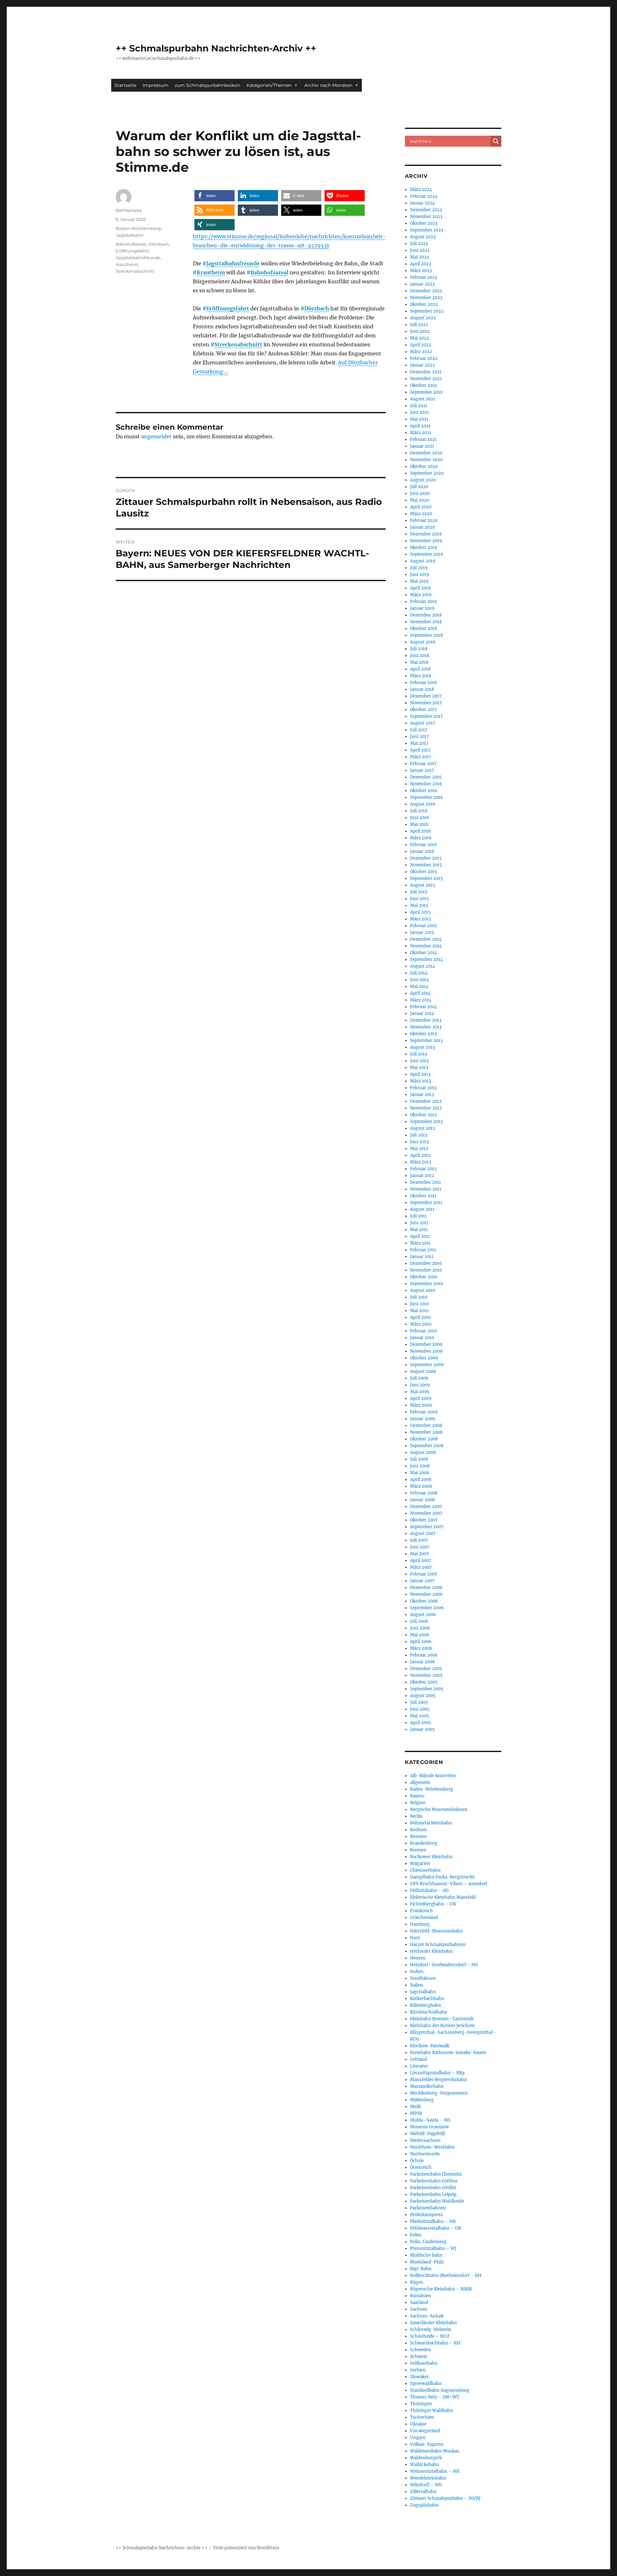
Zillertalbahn (423, 2492)
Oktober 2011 (423, 1196)
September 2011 (426, 1203)
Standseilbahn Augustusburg (440, 2390)
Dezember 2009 (426, 1344)
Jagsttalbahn (130, 235)
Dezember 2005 (426, 1669)
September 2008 (427, 1446)
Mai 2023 (419, 257)
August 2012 (423, 1128)
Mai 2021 (419, 419)
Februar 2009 (424, 1412)
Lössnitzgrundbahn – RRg (437, 2073)
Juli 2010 (419, 1297)
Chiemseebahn (425, 1870)
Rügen (417, 2282)
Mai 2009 (420, 1392)
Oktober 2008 (424, 1439)
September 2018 (426, 635)
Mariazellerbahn (427, 2086)
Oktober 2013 (423, 1034)
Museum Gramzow (429, 2127)
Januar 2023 (422, 284)
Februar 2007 (424, 1574)
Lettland (419, 2059)
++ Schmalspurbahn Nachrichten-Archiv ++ (216, 48)
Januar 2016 (422, 851)
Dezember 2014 (426, 939)
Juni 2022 (420, 331)
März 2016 (421, 838)
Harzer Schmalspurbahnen (438, 1945)
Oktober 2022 (424, 304)
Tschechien (422, 2417)
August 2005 (423, 1696)
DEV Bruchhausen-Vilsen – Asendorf (449, 1884)
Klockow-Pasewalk (430, 2046)
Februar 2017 (423, 764)
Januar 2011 (422, 1257)
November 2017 (426, 703)
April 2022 (421, 345)
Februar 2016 (424, 845)
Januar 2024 (422, 203)
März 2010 (421, 1324)
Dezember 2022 (426, 291)
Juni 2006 (420, 1628)
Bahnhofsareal (269, 272)
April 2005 (421, 1723)
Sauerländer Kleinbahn (434, 2323)
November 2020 (426, 460)
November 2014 (426, 946)
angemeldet (156, 436)
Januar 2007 (422, 1581)
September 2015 (426, 878)
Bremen (418, 1850)
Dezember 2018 (426, 615)
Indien (417, 1972)
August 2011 (422, 1209)
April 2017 (420, 750)
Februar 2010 (423, 1331)
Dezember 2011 (425, 1182)
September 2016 (427, 797)
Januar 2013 (422, 1095)
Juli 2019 (419, 568)
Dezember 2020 (426, 453)
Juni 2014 (420, 980)
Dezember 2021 (426, 372)
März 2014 (421, 1000)
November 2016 (426, 784)
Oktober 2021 (424, 385)
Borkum (418, 1830)
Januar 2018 (422, 689)
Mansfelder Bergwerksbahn (439, 2080)
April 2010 (420, 1317)
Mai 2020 (420, 500)
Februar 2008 (424, 1493)
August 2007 (423, 1534)
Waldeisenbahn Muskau (435, 2451)
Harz (415, 1938)
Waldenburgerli (426, 2458)
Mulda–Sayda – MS (430, 2120)
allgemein (420, 1782)
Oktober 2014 (424, 953)
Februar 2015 (423, 926)
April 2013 (420, 1074)
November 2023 (426, 217)
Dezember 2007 (426, 1507)
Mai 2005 (420, 1716)
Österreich (421, 2167)
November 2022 (426, 298)
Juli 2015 (419, 892)
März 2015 (421, 919)
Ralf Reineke (129, 210)
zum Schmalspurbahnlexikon (207, 85)
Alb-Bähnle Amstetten (433, 1776)
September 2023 (427, 230)
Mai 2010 (419, 1311)
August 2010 (423, 1290)
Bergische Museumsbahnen (439, 1809)
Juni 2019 (420, 575)
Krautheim (211, 272)
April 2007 (421, 1561)
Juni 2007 (420, 1547)
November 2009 (426, 1351)
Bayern (417, 1796)
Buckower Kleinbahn (431, 1857)
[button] (215, 196)
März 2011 (420, 1243)
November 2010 (426, 1270)
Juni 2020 (420, 493)
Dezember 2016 (426, 777)
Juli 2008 (419, 1459)
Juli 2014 (419, 973)
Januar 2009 (423, 1419)
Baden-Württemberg (138, 228)
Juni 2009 (420, 1385)
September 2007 (427, 1527)
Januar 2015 (422, 932)
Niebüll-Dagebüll (428, 2134)
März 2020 (421, 514)
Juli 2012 (419, 1135)
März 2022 (421, 352)
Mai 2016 (419, 824)
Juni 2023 (420, 250)
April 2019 (420, 588)
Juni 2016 (420, 818)
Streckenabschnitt (238, 344)
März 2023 (421, 271)
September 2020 (427, 473)
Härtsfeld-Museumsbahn (436, 1931)
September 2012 (426, 1122)
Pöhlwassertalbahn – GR (436, 2228)
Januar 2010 (422, 1338)
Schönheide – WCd (430, 2336)
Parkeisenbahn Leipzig (433, 2194)
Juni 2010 (420, 1304)
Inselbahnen (423, 1978)
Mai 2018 (419, 662)
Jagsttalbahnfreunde (233, 263)
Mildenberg (422, 2100)
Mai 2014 (419, 987)
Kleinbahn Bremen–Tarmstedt (442, 2019)
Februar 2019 (424, 602)
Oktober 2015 (424, 872)
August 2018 (423, 642)
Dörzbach (317, 308)
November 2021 (426, 379)
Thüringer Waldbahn (432, 2411)
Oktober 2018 (424, 629)
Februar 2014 (423, 1007)
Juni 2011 (419, 1223)
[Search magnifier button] (496, 141)
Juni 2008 (420, 1466)
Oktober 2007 (424, 1520)
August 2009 (423, 1371)
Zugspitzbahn (424, 2505)
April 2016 (420, 831)
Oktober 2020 (424, 466)
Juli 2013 (419, 1054)
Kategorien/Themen (269, 85)
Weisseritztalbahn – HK (435, 2471)
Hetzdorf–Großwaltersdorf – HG (444, 1965)
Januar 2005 (422, 1729)
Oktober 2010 (424, 1277)
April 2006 (421, 1642)
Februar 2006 (424, 1655)
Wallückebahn (425, 2465)
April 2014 (420, 993)
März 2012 (421, 1162)
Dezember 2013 (426, 1020)
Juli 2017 (419, 730)
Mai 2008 (420, 1473)
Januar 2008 (422, 1500)
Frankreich (421, 1911)
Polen (416, 2235)
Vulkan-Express (427, 2444)
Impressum (156, 85)
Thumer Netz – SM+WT (435, 2397)
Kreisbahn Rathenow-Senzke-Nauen (448, 2053)
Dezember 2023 (426, 210)
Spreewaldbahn (426, 2384)
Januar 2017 (422, 770)
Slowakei (419, 2377)
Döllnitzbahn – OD (429, 1891)
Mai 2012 (419, 1149)
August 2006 (423, 1615)
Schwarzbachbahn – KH (435, 2343)
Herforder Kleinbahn (431, 1951)
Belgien (418, 1803)
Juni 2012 (420, 1142)
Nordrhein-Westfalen (432, 2147)
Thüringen (421, 2404)
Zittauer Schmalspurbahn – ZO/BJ (445, 2498)
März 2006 (421, 1648)
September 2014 (426, 959)
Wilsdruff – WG (426, 2485)
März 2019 (421, 595)
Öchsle (417, 2161)
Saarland (419, 2302)
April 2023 (420, 264)
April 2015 (420, 912)
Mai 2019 (419, 581)
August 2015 (423, 885)
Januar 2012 (422, 1176)
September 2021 (426, 392)
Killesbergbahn (426, 2005)
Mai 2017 (419, 743)
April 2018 (420, 669)
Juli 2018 (419, 649)
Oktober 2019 (424, 548)
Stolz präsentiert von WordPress (246, 2548)
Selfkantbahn (424, 2363)
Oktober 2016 (424, 791)
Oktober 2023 (424, 223)
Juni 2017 (420, 737)
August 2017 (423, 723)
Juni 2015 (420, 899)
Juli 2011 (418, 1216)
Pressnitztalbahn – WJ (433, 2248)
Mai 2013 (419, 1068)
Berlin (416, 1816)
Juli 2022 (419, 325)
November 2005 (426, 1675)
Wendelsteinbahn (428, 2478)
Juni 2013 (419, 1061)
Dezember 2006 (426, 1588)
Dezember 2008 (426, 1425)
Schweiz (419, 2357)
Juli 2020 (419, 487)
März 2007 (421, 1567)
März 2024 (421, 190)
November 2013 (426, 1027)
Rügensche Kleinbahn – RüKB (441, 2289)
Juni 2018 (420, 656)
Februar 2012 (423, 1169)
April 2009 (421, 1398)
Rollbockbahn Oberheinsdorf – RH (446, 2275)
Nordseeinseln (425, 2154)
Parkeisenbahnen (428, 2208)
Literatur (419, 2066)
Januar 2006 (423, 1662)
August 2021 (423, 399)
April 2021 (420, 426)
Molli (415, 2107)
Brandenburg (424, 1843)
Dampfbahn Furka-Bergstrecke (442, 1877)
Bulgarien (420, 1863)
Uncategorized (425, 2431)
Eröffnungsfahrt (228, 308)
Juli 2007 (419, 1540)
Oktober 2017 (424, 710)
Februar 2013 (423, 1088)
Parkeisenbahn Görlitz (433, 2188)
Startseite (125, 85)
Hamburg (420, 1924)
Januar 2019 (422, 608)
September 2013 (426, 1041)
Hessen (418, 1958)
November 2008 (426, 1432)
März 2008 (421, 1486)
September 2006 (427, 1608)
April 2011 (420, 1236)
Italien (417, 1985)
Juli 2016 (419, 811)
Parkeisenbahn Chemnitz (436, 2174)
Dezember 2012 (426, 1101)
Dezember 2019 (426, 534)
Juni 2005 (420, 1709)
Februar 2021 (423, 439)
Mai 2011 (419, 1230)
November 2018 (426, 622)
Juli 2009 (419, 1378)
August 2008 (423, 1452)
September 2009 (427, 1365)
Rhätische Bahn (426, 2255)
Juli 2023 (419, 244)
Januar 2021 (422, 446)
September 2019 (427, 554)
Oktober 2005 (424, 1682)
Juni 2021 (420, 412)
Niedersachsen (425, 2140)
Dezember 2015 (426, 858)
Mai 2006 (420, 1635)
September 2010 (426, 1284)
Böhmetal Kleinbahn (431, 1823)
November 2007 (426, 1513)
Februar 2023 (424, 277)
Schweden (421, 2350)
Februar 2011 (423, 1250)
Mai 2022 (420, 338)
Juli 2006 (419, 1621)
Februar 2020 (424, 521)
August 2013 (422, 1047)
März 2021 (421, 433)
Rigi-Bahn (421, 2269)
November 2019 (426, 541)
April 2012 (420, 1155)
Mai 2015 (419, 905)
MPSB (416, 2113)
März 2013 (420, 1081)
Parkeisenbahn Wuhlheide (437, 2201)
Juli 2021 (419, 406)
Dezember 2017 (426, 696)
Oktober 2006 (424, 1601)
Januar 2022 (422, 365)
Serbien (418, 2370)
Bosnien (419, 1836)
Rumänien (421, 2296)
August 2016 (423, 804)
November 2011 (426, 1189)
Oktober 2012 (424, 1115)
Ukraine (418, 2424)
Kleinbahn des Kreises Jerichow (442, 2026)
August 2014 (423, 966)
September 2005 (427, 1689)
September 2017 (426, 716)
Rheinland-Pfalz (427, 2262)
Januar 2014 (422, 1014)
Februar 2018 (423, 683)
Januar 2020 (422, 527)
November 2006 (426, 1594)
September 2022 (427, 311)
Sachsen (419, 2309)
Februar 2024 (424, 196)
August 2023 (423, 237)
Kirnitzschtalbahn (429, 2012)
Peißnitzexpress (426, 2215)
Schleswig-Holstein (431, 2329)
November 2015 (426, 865)
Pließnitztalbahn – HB (433, 2221)
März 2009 (421, 1405)
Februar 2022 (424, 358)
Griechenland (424, 1918)
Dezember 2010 (426, 1263)
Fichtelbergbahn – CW (433, 1904)
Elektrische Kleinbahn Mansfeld (443, 1897)
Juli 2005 (419, 1702)
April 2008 (421, 1480)
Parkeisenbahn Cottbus (434, 2181)
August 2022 (423, 318)
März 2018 (421, 676)
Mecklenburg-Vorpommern (439, 2093)
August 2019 (423, 561)
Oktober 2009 (424, 1358)
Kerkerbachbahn (427, 1999)
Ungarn (418, 2438)
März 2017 (421, 757)
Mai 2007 (420, 1554)
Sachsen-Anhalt (427, 2316)
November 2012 (426, 1108)
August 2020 (423, 480)
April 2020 (421, 507)
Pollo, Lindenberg (428, 2242)
